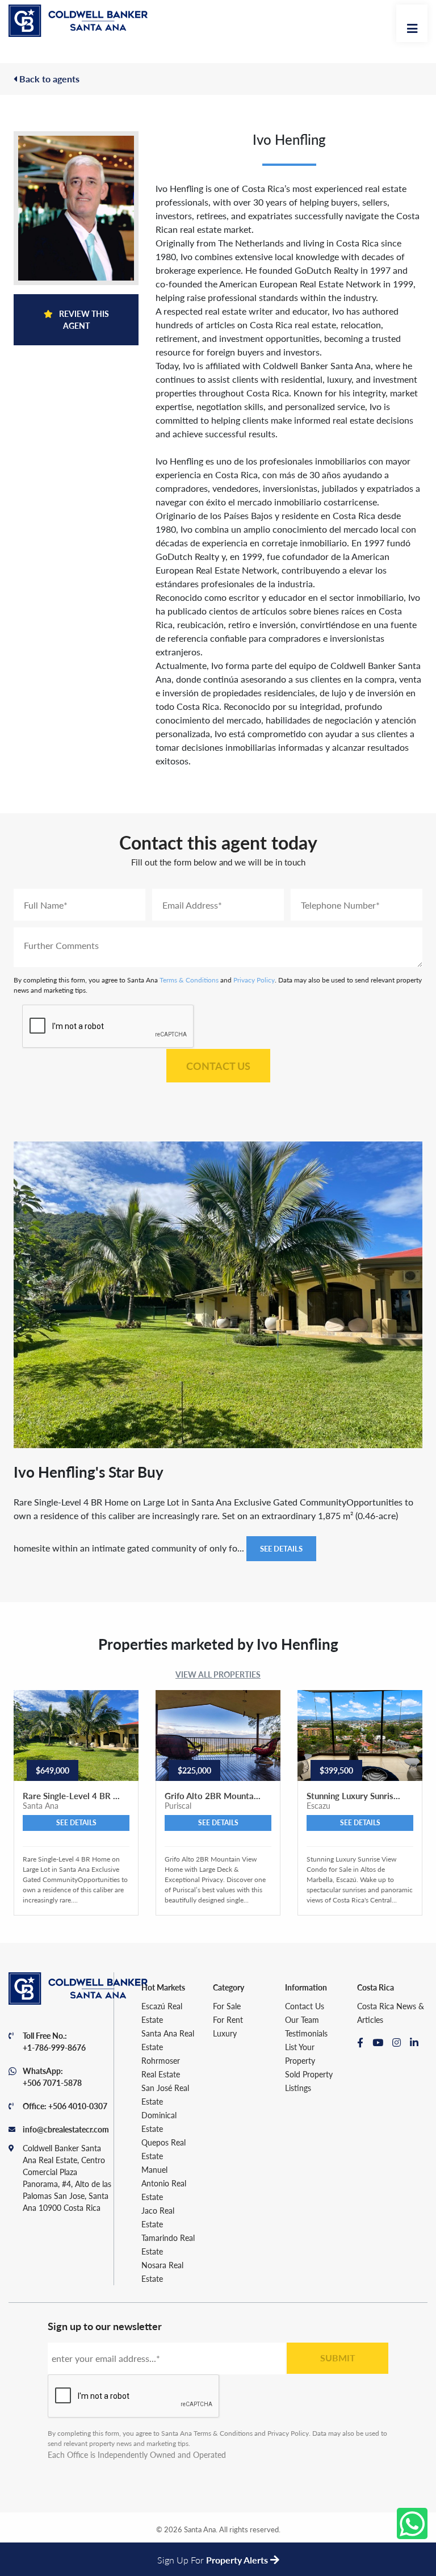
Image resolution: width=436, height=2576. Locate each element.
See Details (281, 1548)
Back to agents (48, 79)
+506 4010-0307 (78, 2106)
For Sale (227, 2006)
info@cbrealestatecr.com (66, 2129)
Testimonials (306, 2033)
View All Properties (218, 1674)
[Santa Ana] (78, 21)
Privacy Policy (254, 980)
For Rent (228, 2019)
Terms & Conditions (189, 980)
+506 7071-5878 (52, 2082)
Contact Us (218, 1066)
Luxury (225, 2033)
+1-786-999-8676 (54, 2047)
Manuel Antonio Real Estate (164, 2183)
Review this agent (83, 319)
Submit (338, 2358)
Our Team (302, 2019)
